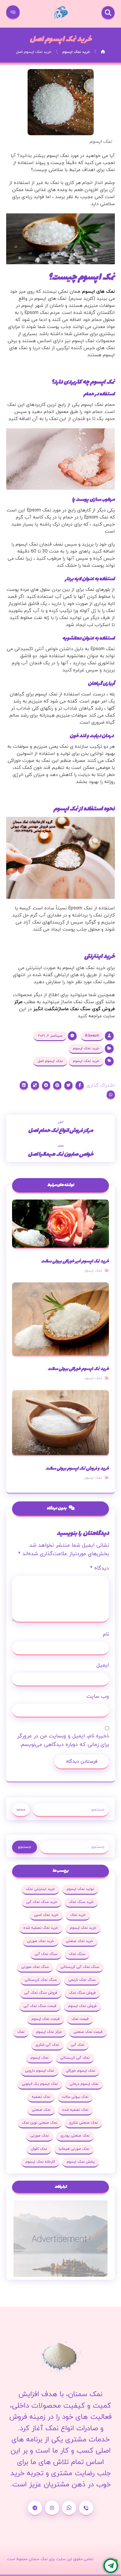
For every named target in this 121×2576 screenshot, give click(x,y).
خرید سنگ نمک (81, 1902)
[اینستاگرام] (52, 2508)
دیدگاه (100, 1568)
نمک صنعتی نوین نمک (40, 2123)
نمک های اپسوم (98, 292)
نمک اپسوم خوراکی (80, 2071)
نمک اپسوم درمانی (84, 2084)
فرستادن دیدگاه (82, 1762)
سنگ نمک (77, 1954)
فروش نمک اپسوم (82, 2006)
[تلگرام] (35, 2508)
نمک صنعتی (41, 2110)
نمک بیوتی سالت (75, 2097)
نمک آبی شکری (47, 2045)
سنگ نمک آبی (46, 1954)
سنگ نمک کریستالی (41, 1980)
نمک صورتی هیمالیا (74, 2149)
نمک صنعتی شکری (83, 2123)
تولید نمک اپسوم (80, 1889)
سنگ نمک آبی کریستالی (80, 1967)
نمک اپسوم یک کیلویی (40, 2084)
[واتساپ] (69, 2508)
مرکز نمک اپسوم (49, 2032)
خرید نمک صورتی (41, 1941)
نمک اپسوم (93, 1271)
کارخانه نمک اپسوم (40, 2162)
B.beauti (92, 1036)
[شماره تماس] (86, 2508)
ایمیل (103, 1665)
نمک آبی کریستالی (75, 2058)
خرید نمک (78, 1915)
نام (106, 1634)
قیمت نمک (80, 2019)
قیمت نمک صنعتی (88, 2032)
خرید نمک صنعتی (79, 1941)
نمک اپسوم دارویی (40, 2071)
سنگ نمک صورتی (35, 1967)
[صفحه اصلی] (103, 52)
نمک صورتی (40, 2136)
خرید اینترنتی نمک (40, 1889)
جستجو (21, 1810)
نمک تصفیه (41, 2097)
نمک (21, 2032)
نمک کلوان (39, 2149)
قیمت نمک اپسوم (46, 2019)
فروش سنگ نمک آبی (41, 1993)
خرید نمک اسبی (46, 1915)
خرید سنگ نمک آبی (42, 1902)
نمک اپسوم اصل (50, 1061)
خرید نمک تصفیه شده (41, 1928)
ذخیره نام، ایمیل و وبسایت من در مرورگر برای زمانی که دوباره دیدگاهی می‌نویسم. (63, 1740)
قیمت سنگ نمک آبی (40, 2006)
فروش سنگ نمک (82, 1993)
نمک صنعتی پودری (75, 2136)
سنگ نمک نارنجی (82, 1980)
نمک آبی (78, 2045)
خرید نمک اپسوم (86, 1048)
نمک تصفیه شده (75, 2110)
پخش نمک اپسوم (81, 2162)
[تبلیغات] (61, 2239)
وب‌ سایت (98, 1696)
